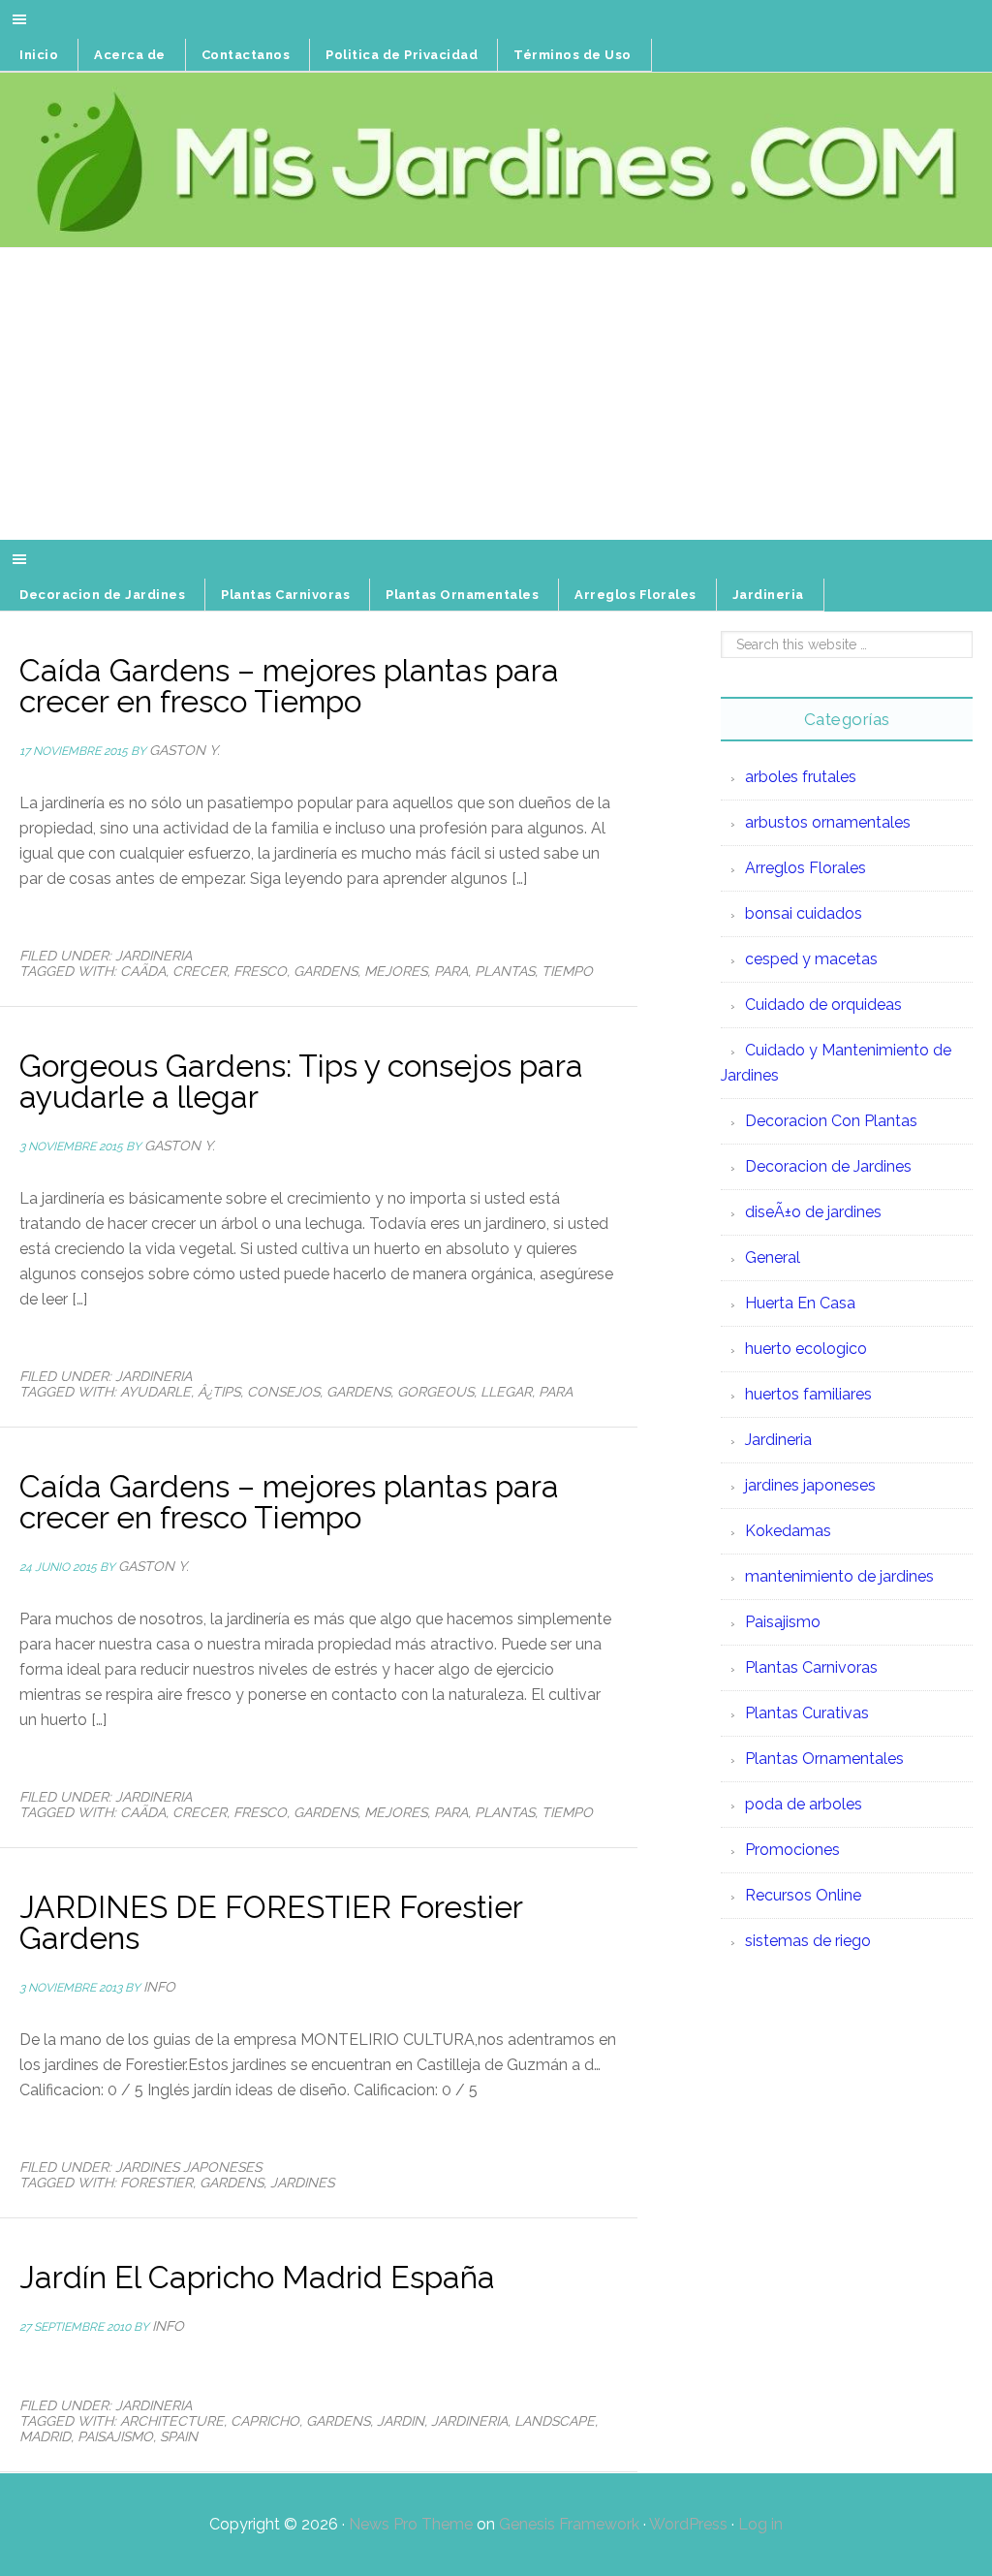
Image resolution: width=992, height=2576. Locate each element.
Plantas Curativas (807, 1713)
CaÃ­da (143, 971)
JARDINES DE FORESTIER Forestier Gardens (271, 1922)
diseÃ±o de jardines (813, 1212)
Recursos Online (803, 1895)
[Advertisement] (496, 394)
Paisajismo (115, 2436)
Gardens (325, 971)
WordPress (688, 2524)
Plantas (505, 971)
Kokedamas (788, 1531)
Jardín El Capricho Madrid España (257, 2277)
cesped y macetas (811, 959)
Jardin (401, 2421)
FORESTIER (156, 2183)
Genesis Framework (569, 2524)
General (773, 1257)
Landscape (555, 2421)
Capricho (265, 2421)
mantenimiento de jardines (839, 1576)
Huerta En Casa (800, 1303)
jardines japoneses (188, 2167)
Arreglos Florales (806, 868)
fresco (260, 971)
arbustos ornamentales (828, 822)
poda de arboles (804, 1804)
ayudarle (155, 1392)
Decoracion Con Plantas (831, 1121)
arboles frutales (801, 777)
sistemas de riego (808, 1941)
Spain (179, 2436)
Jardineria (154, 956)
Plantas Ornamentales (824, 1759)
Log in (760, 2524)
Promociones (792, 1850)
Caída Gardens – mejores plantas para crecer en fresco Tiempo (289, 686)
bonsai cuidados (804, 913)
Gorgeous (435, 1392)
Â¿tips (219, 1392)
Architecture (172, 2421)
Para (451, 971)
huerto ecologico (806, 1349)
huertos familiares (808, 1394)
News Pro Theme (411, 2524)
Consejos (283, 1392)
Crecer (200, 971)
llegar (506, 1392)
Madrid (45, 2436)
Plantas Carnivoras (811, 1667)
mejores (396, 971)
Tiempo (567, 971)
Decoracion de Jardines (828, 1166)
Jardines (302, 2183)
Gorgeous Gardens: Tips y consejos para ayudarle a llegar (301, 1081)
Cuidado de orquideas (823, 1005)
